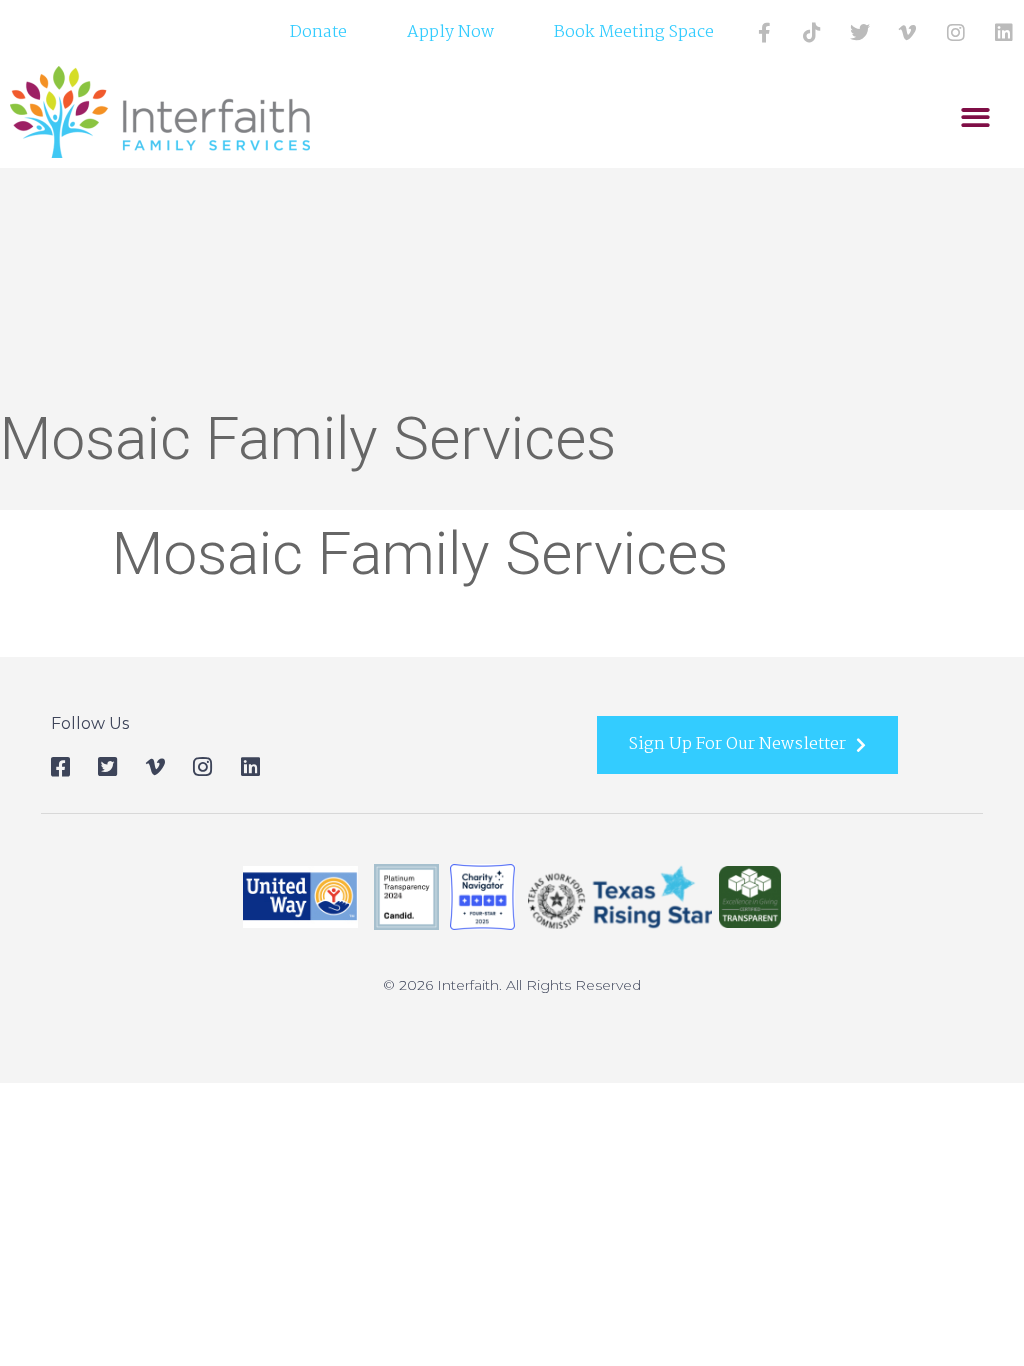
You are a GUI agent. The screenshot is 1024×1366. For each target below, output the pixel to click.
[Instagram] (956, 33)
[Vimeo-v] (908, 33)
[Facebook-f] (764, 33)
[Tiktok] (812, 33)
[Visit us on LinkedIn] (1004, 33)
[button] (975, 117)
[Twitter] (860, 33)
